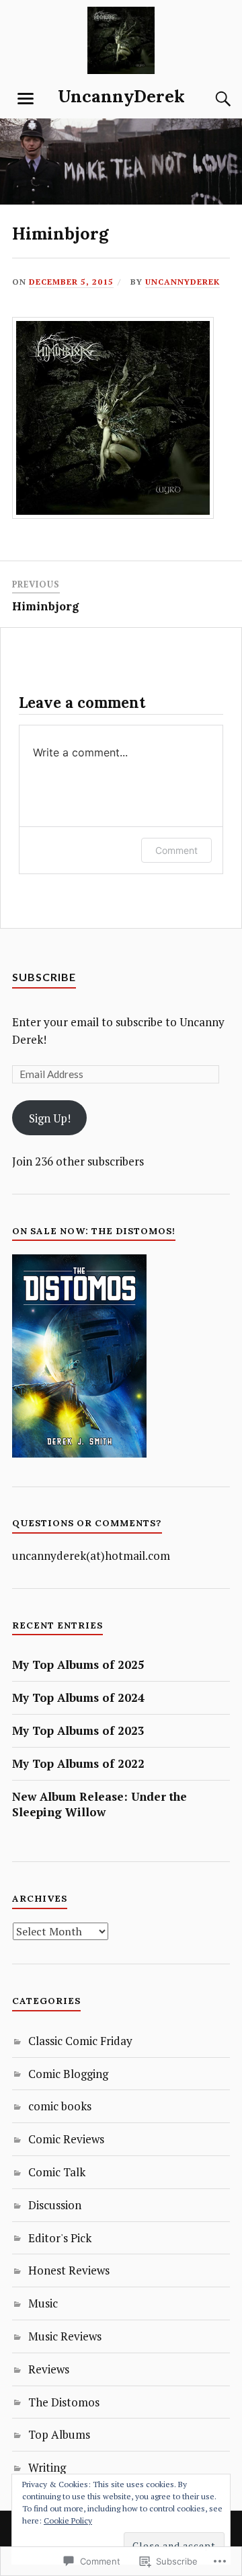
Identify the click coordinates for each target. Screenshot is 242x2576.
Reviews (49, 2369)
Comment (176, 850)
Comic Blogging (68, 2074)
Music (43, 2303)
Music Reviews (65, 2336)
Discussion (55, 2205)
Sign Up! (50, 1118)
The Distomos (64, 2402)
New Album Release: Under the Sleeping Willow (99, 1804)
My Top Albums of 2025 (78, 1665)
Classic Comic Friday (80, 2041)
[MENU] (26, 99)
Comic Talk (57, 2172)
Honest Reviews (69, 2270)
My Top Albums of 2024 (78, 1697)
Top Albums (59, 2434)
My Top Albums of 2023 (78, 1730)
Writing (47, 2467)
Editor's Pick (60, 2238)
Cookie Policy (68, 2520)
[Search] (210, 99)
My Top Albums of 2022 (78, 1763)
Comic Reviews (66, 2139)
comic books (60, 2106)
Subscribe (44, 977)
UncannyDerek (121, 96)
